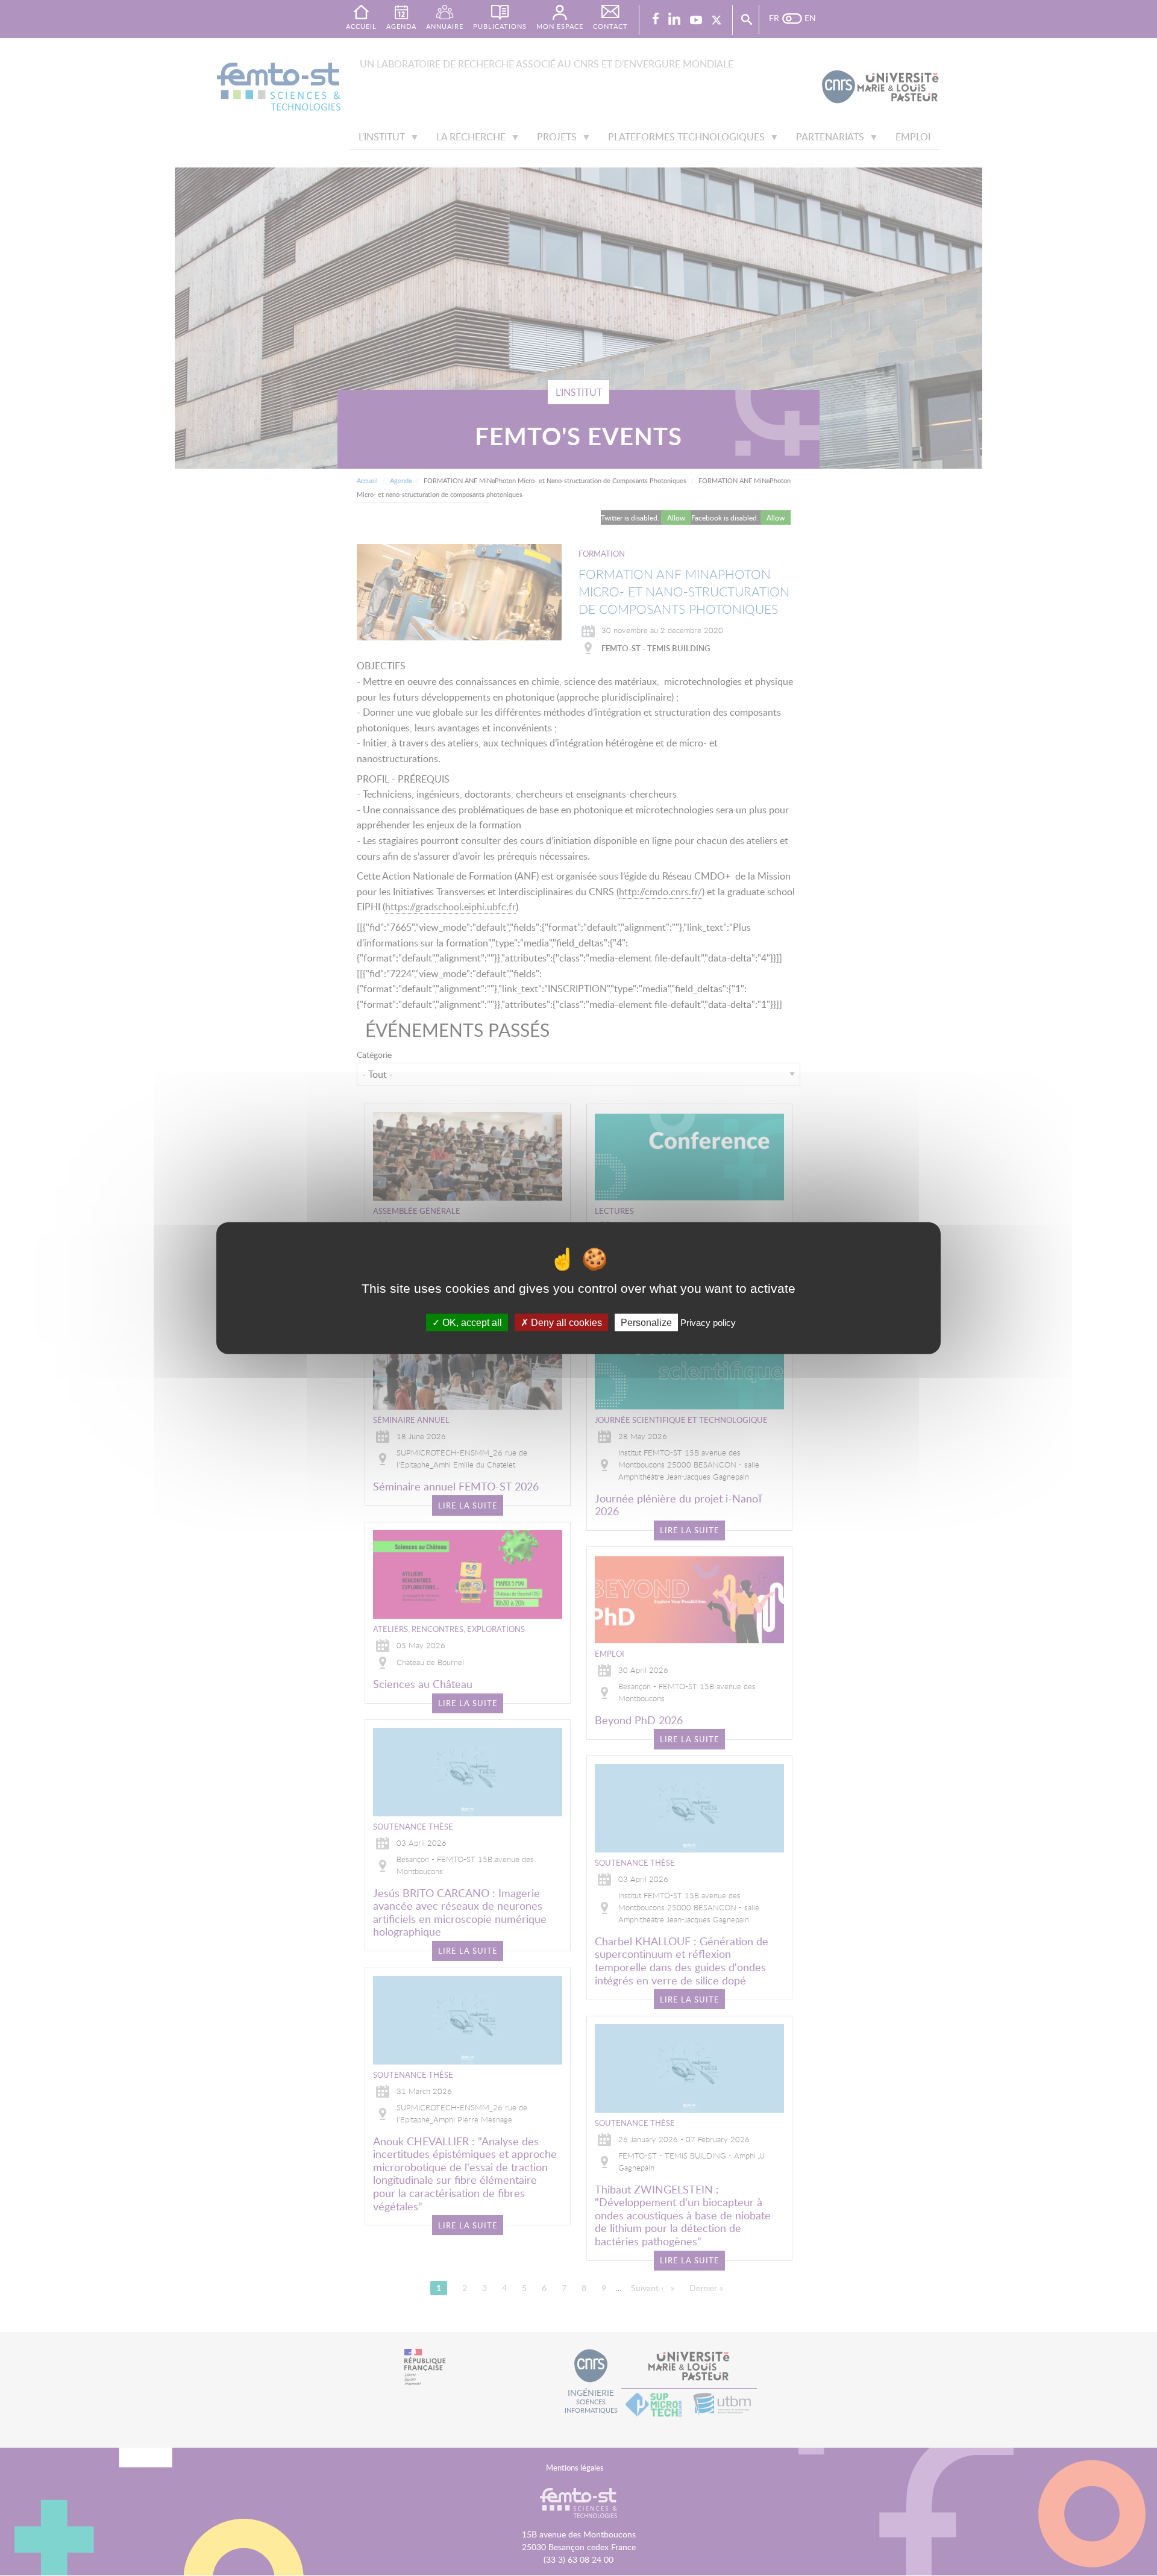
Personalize (646, 1322)
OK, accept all (471, 1322)
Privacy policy (708, 1322)
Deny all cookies (565, 1322)
